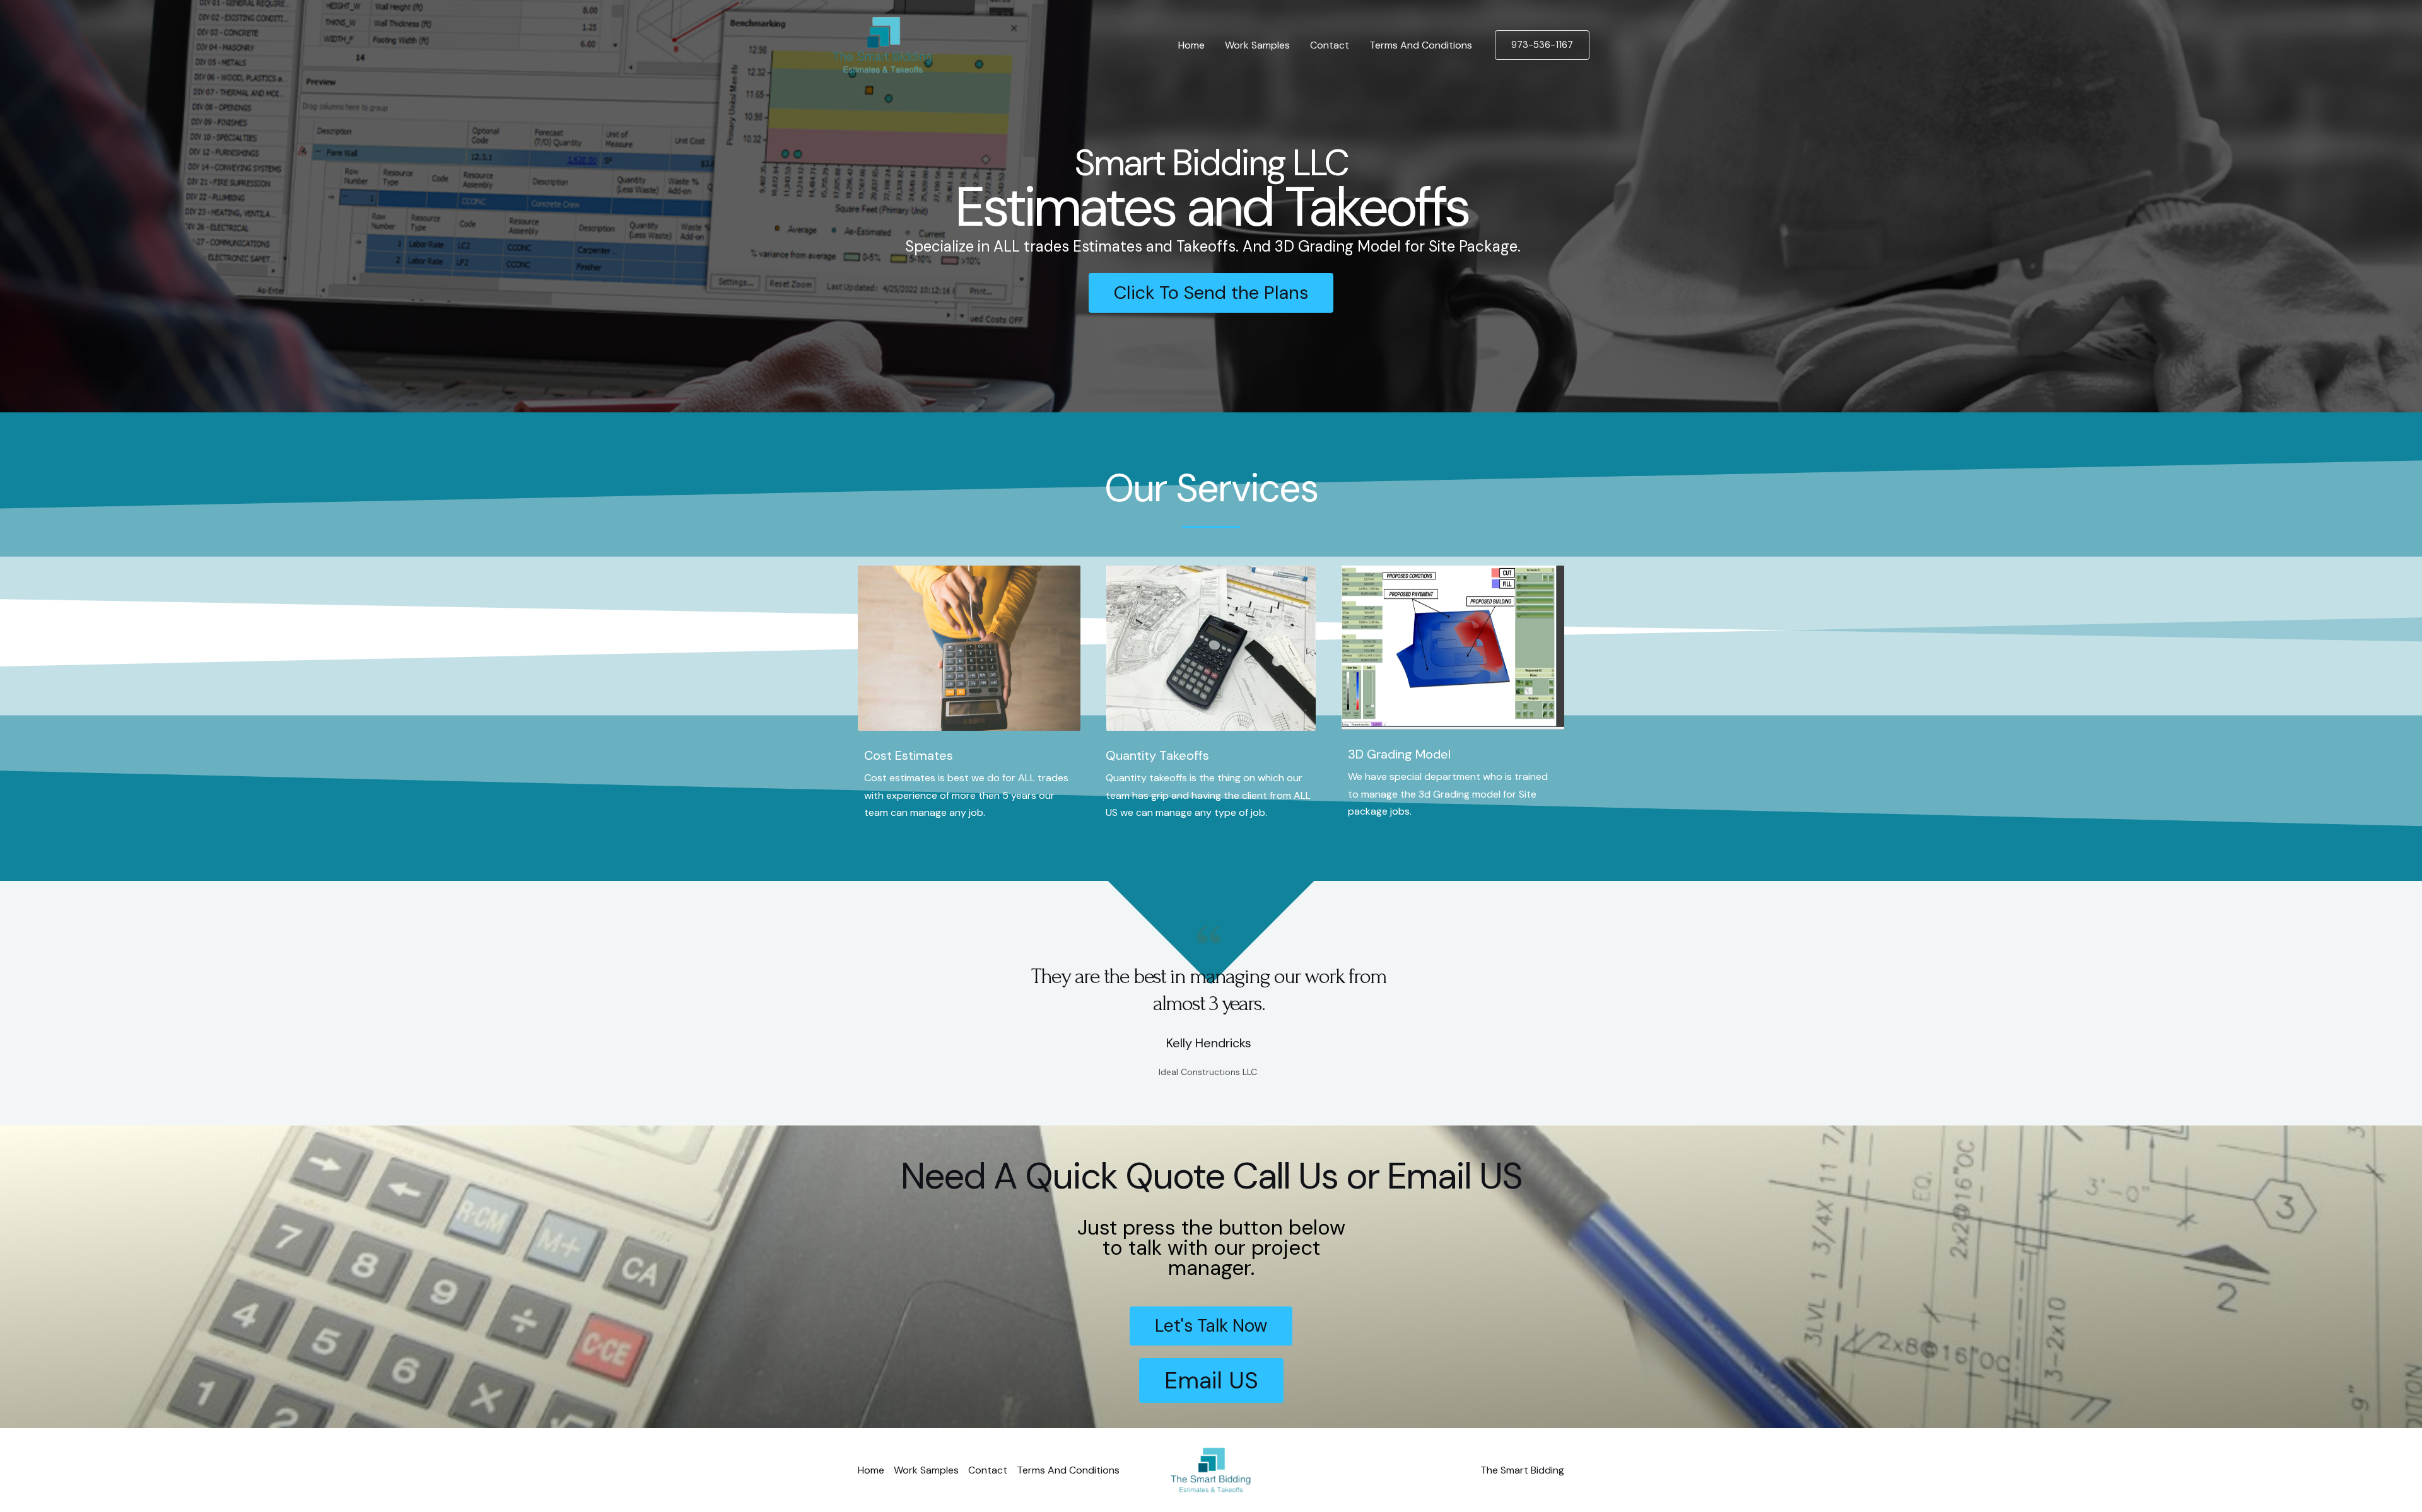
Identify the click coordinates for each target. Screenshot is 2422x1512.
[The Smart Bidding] (882, 44)
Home (1191, 45)
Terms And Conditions (1421, 45)
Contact (1330, 45)
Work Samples (1257, 45)
